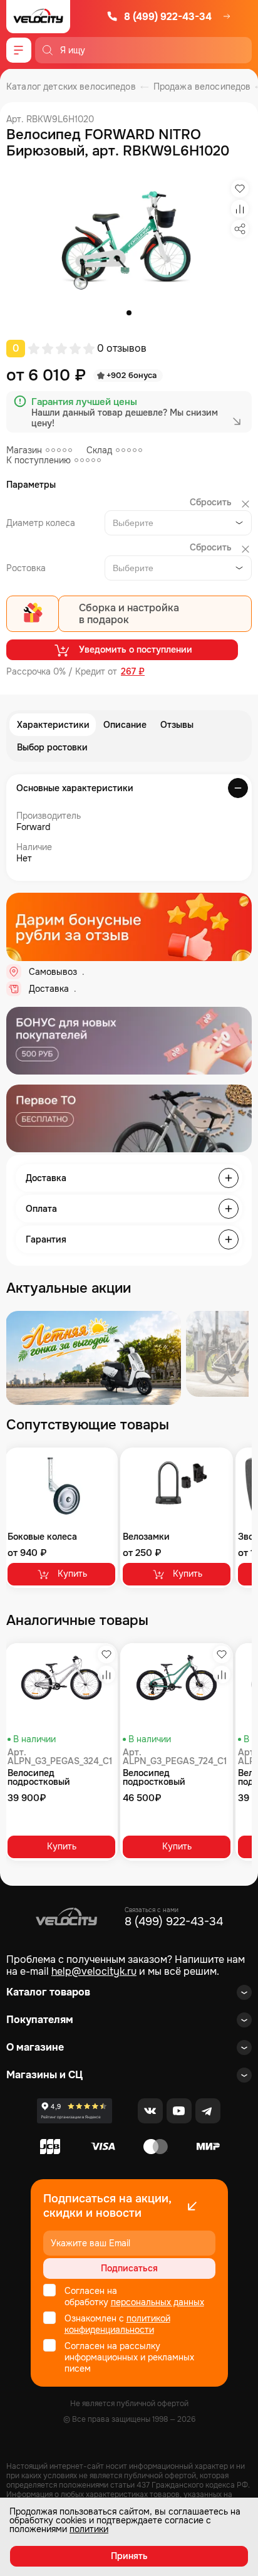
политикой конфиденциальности (117, 2324)
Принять (129, 2556)
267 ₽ (133, 672)
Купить (72, 1574)
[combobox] (178, 523)
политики (89, 2529)
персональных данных (157, 2302)
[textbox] (136, 523)
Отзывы (177, 725)
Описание (125, 725)
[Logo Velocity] (38, 17)
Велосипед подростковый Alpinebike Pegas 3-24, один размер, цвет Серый (56, 1777)
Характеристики (53, 725)
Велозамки (146, 1537)
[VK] (150, 2111)
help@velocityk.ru (94, 1971)
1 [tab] (129, 313)
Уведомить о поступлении (136, 649)
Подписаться (129, 2268)
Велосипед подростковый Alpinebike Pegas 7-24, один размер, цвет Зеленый (171, 1777)
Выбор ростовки (52, 747)
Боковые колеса (42, 1537)
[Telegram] (208, 2111)
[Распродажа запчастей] (93, 1358)
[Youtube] (179, 2111)
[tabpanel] (129, 241)
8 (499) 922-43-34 (168, 17)
